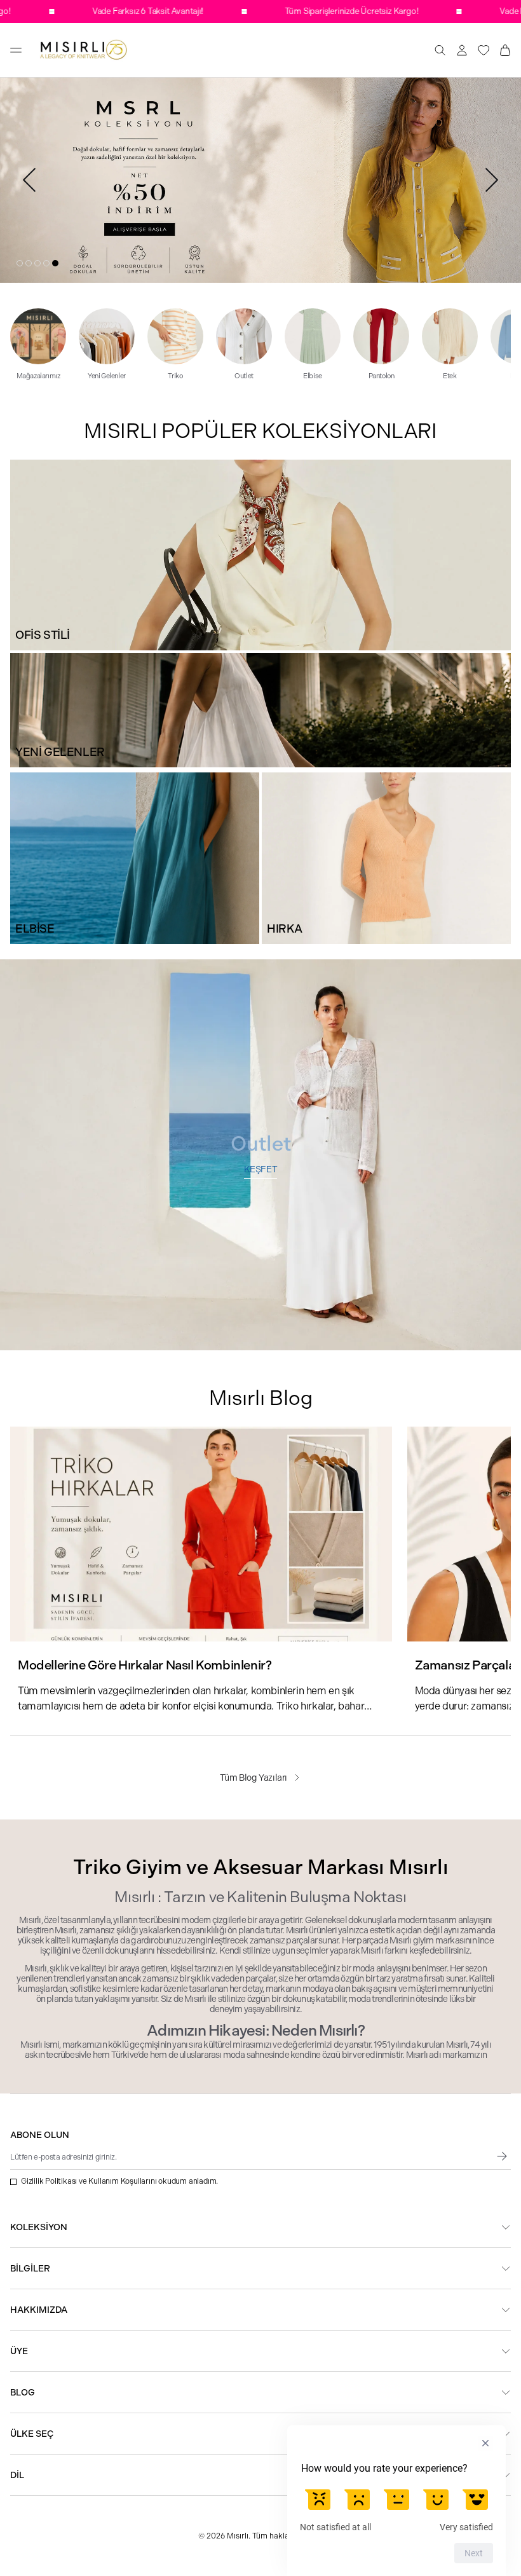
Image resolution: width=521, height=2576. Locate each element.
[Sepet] (505, 50)
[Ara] (440, 50)
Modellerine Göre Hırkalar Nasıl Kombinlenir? (145, 1665)
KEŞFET (261, 1169)
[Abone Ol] (502, 2156)
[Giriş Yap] (462, 50)
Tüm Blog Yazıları (254, 1778)
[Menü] (16, 50)
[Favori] (484, 50)
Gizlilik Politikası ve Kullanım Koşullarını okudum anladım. (119, 2181)
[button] (20, 263)
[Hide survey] (485, 2443)
